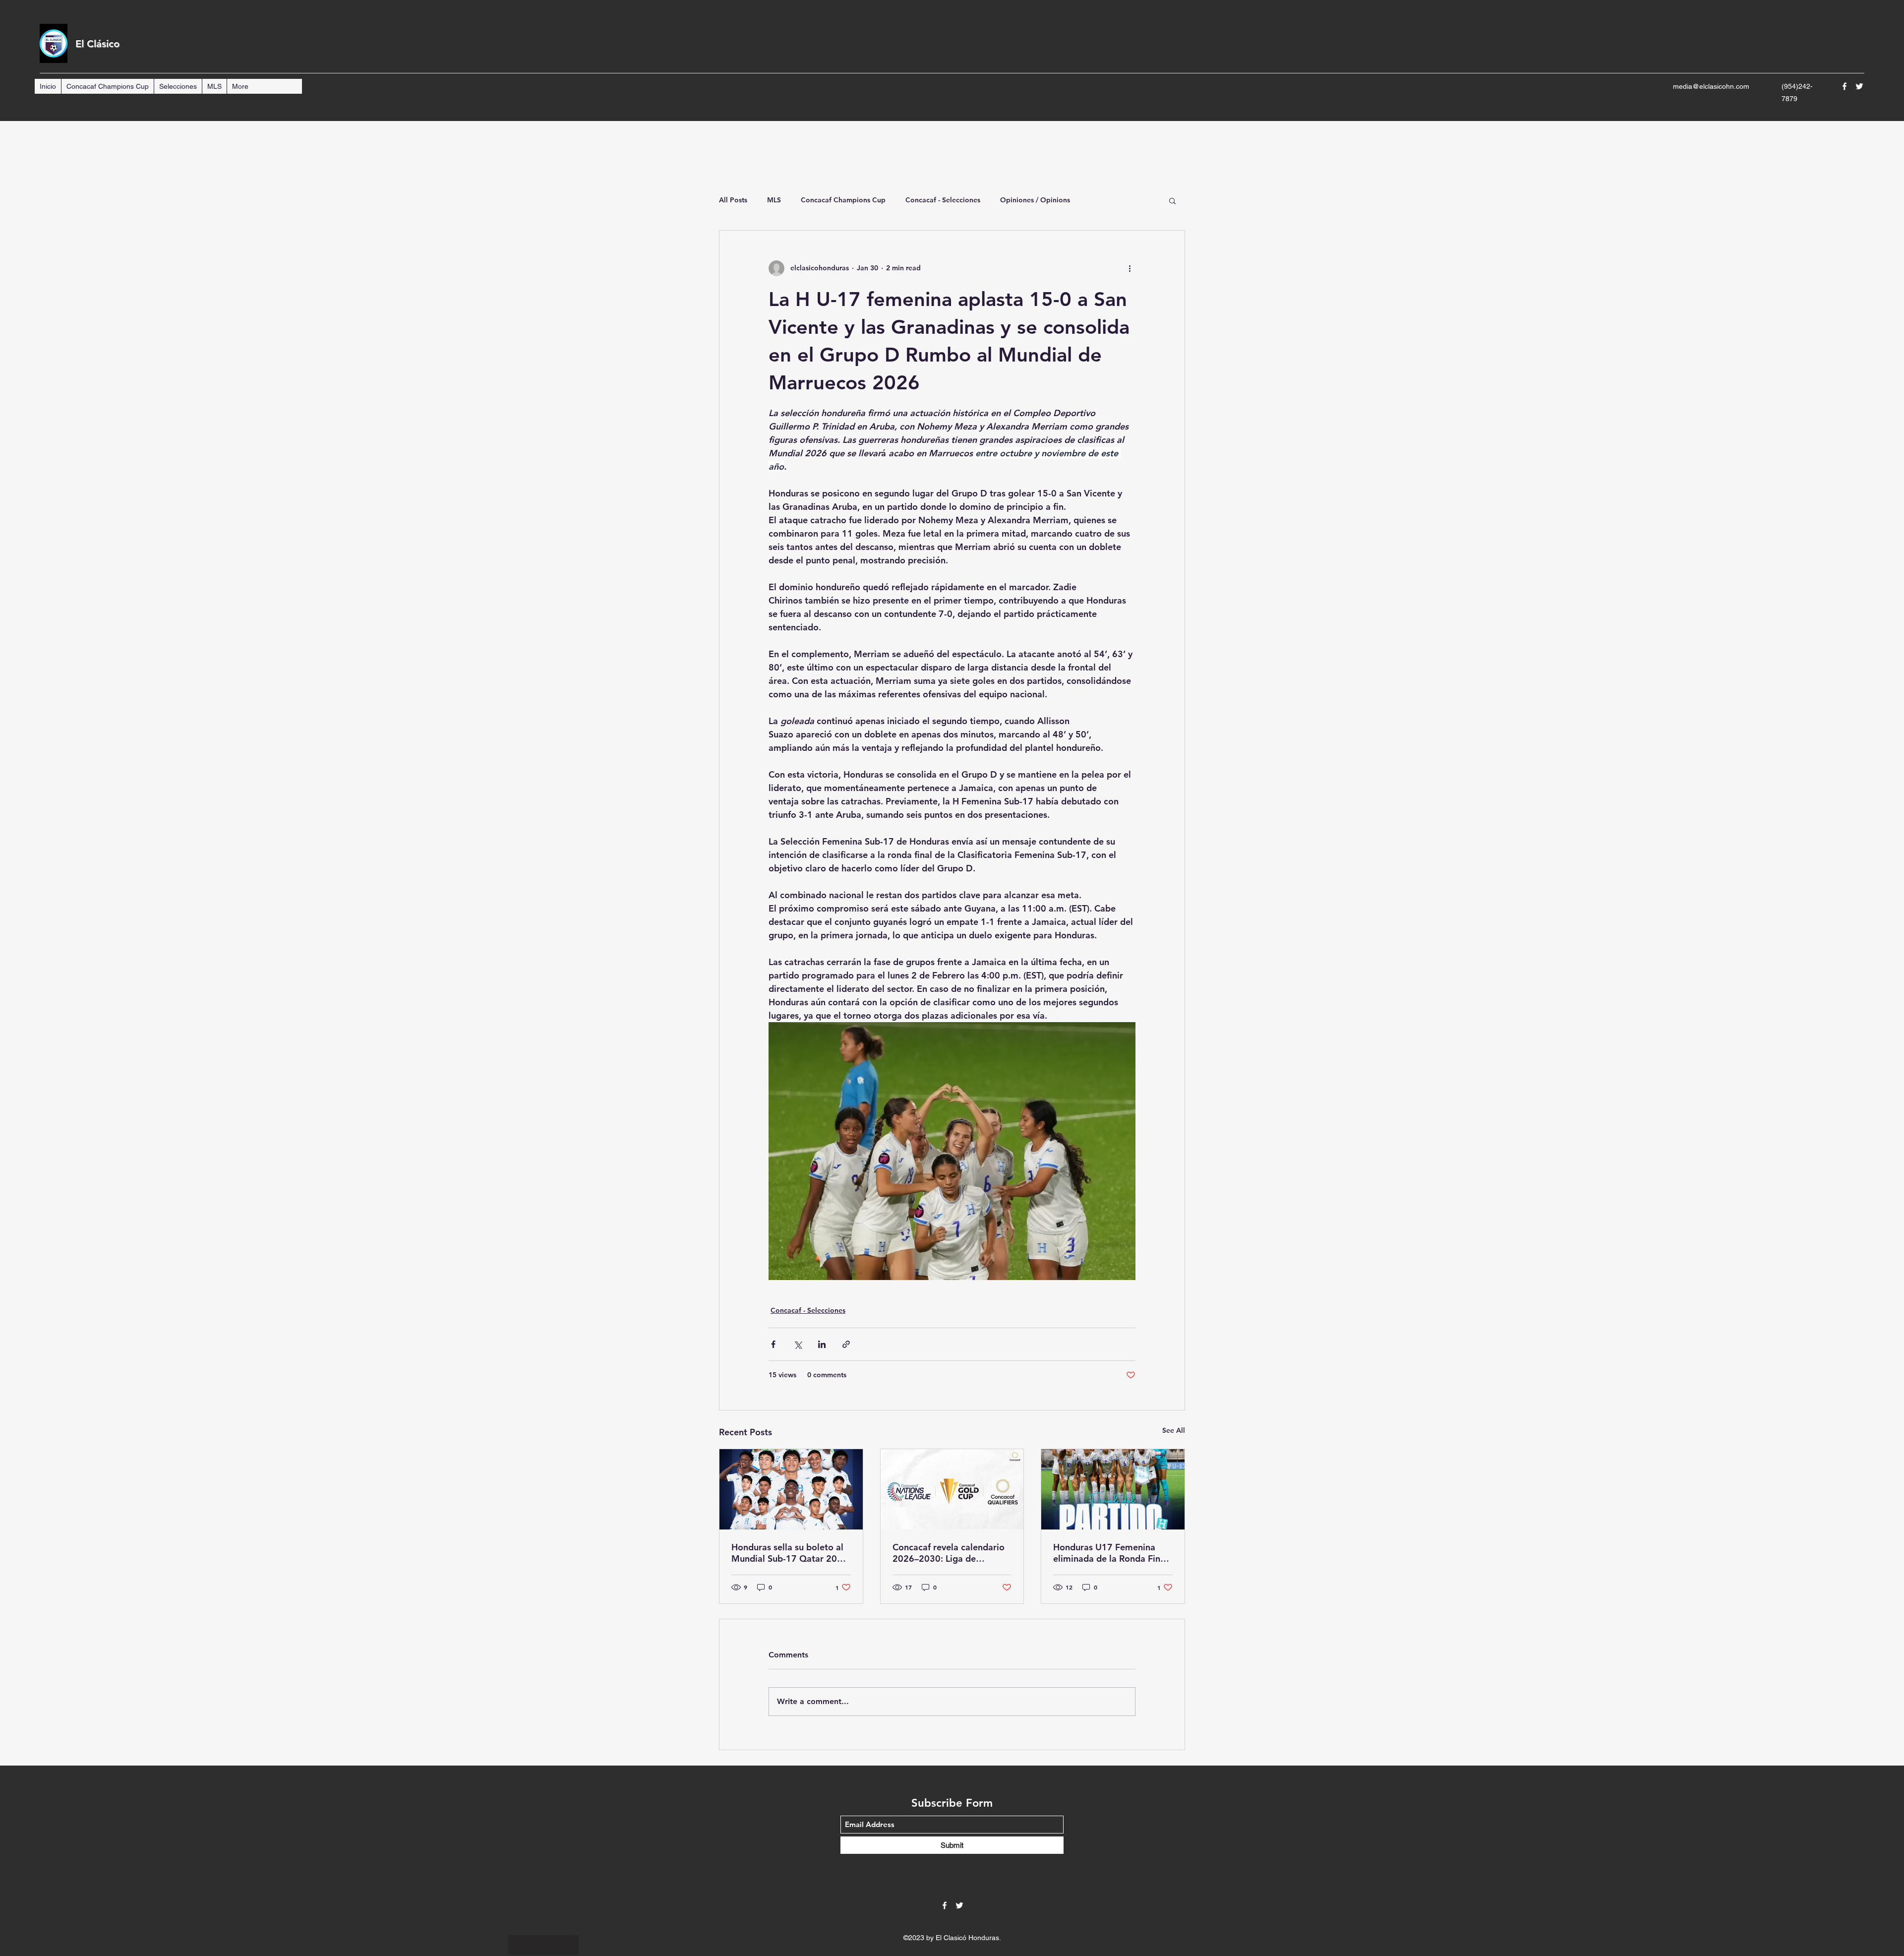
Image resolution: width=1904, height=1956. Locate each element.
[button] (1172, 200)
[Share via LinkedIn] (822, 1344)
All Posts (733, 200)
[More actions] (1130, 268)
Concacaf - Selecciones (943, 200)
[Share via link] (846, 1344)
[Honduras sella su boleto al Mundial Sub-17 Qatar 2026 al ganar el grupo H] (791, 1489)
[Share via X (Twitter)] (798, 1344)
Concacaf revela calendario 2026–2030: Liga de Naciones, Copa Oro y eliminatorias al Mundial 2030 (949, 1553)
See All (1174, 1430)
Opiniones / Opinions (1035, 200)
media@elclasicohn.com (1711, 86)
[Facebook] (1844, 86)
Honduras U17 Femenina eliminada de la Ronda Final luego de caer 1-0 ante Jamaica (1110, 1553)
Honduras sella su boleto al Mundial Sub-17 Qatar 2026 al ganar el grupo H (790, 1553)
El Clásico (97, 44)
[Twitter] (1859, 86)
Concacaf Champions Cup (843, 200)
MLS (774, 200)
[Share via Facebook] (773, 1344)
